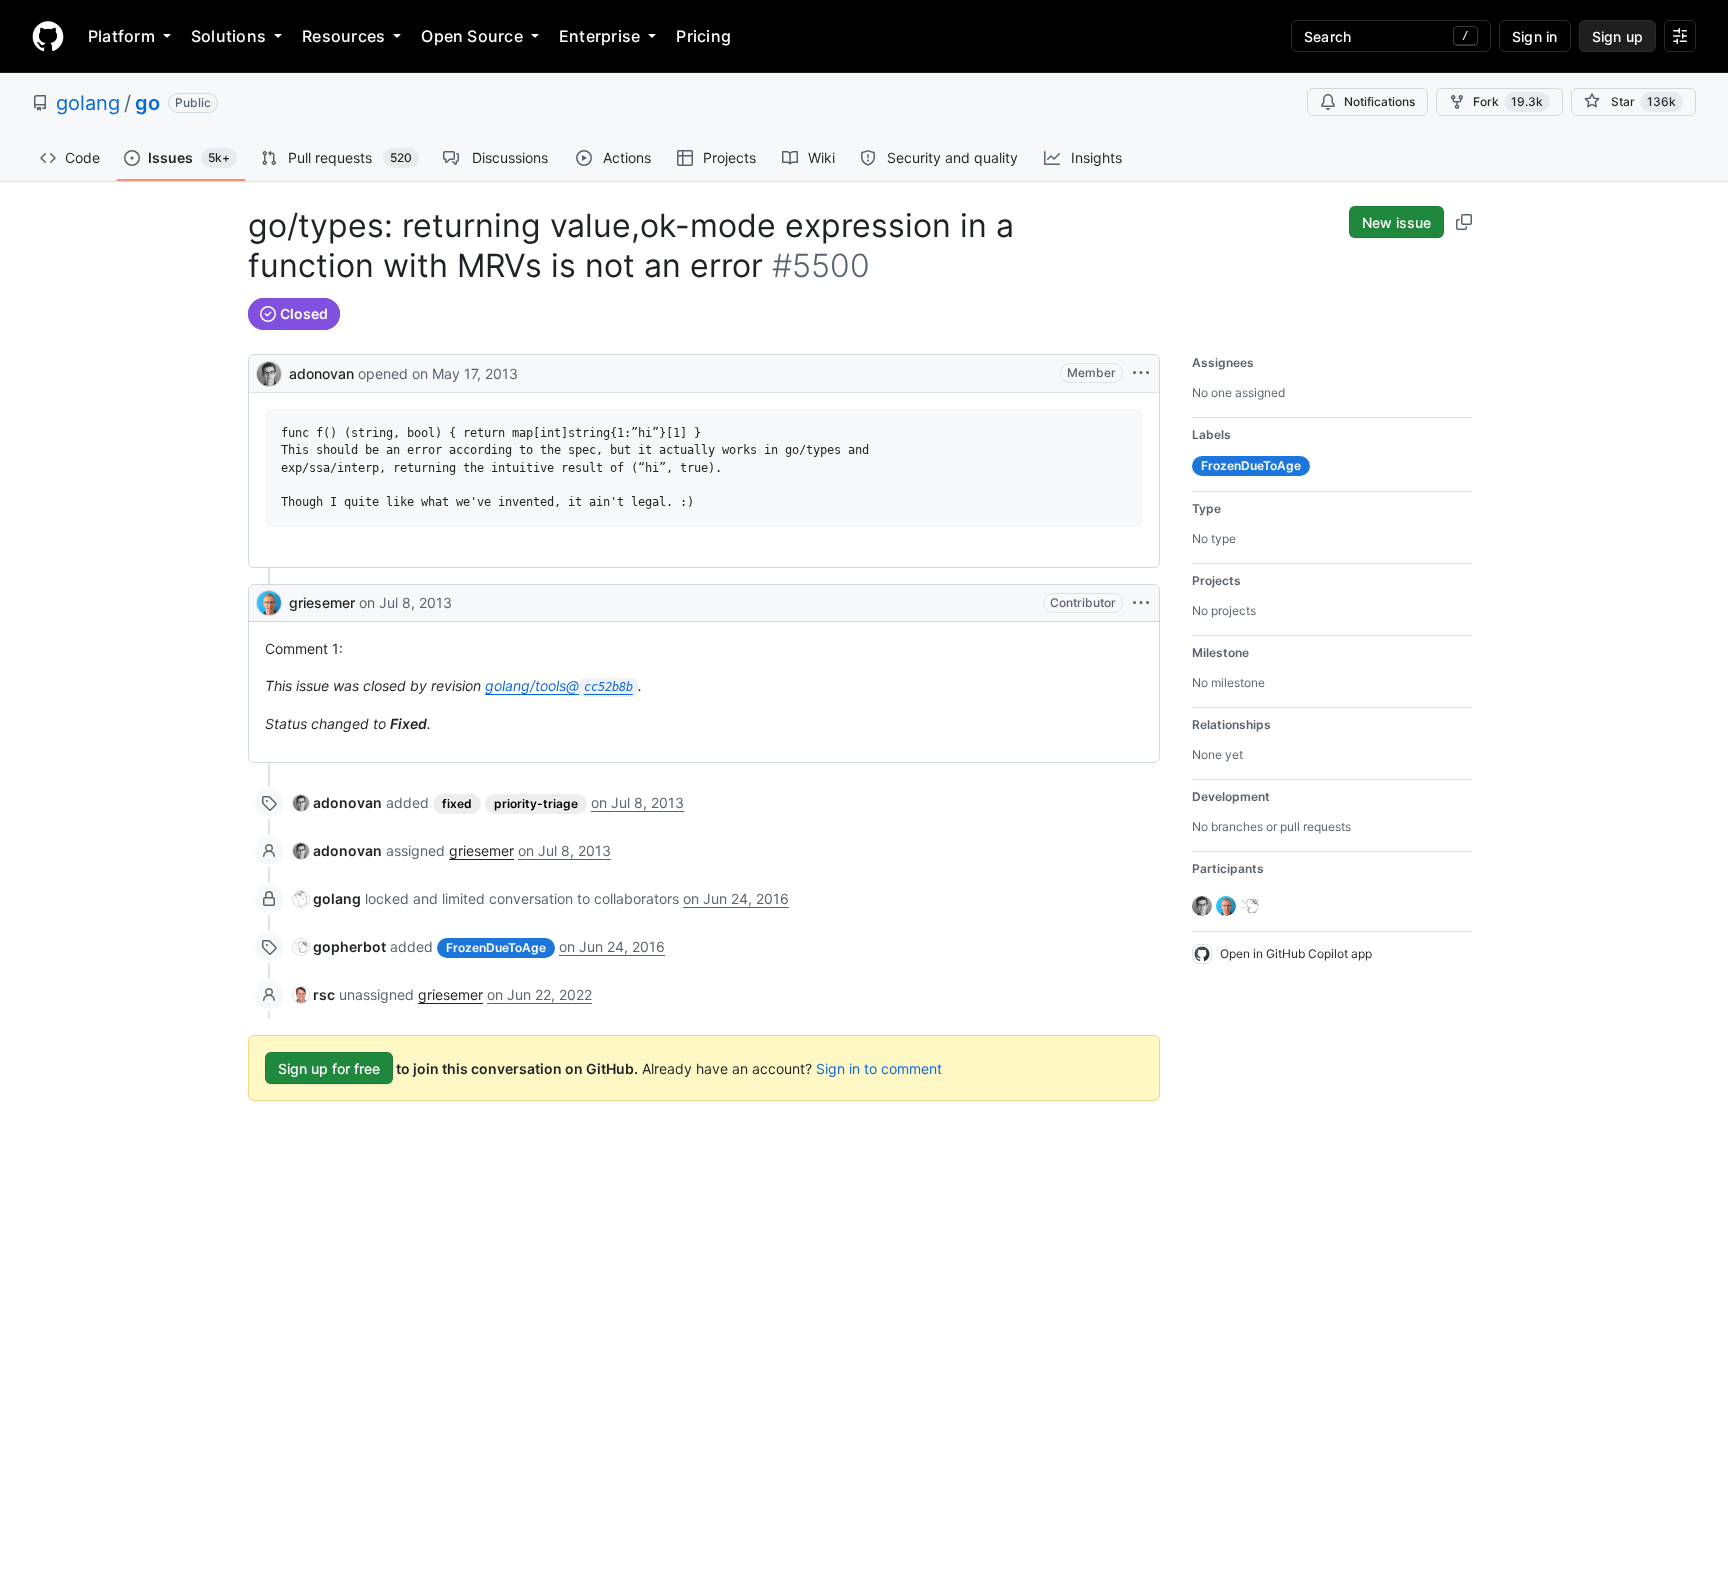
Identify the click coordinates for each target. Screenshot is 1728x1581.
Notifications (1379, 101)
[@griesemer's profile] (269, 603)
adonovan (321, 373)
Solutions (228, 36)
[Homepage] (48, 36)
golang (88, 103)
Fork (1508, 101)
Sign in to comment (879, 1068)
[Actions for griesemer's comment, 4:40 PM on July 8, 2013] (1141, 603)
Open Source (472, 36)
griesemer (322, 602)
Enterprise (599, 36)
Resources (343, 36)
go (147, 103)
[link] (337, 802)
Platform (121, 36)
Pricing (703, 36)
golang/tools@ (559, 685)
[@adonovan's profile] (269, 371)
